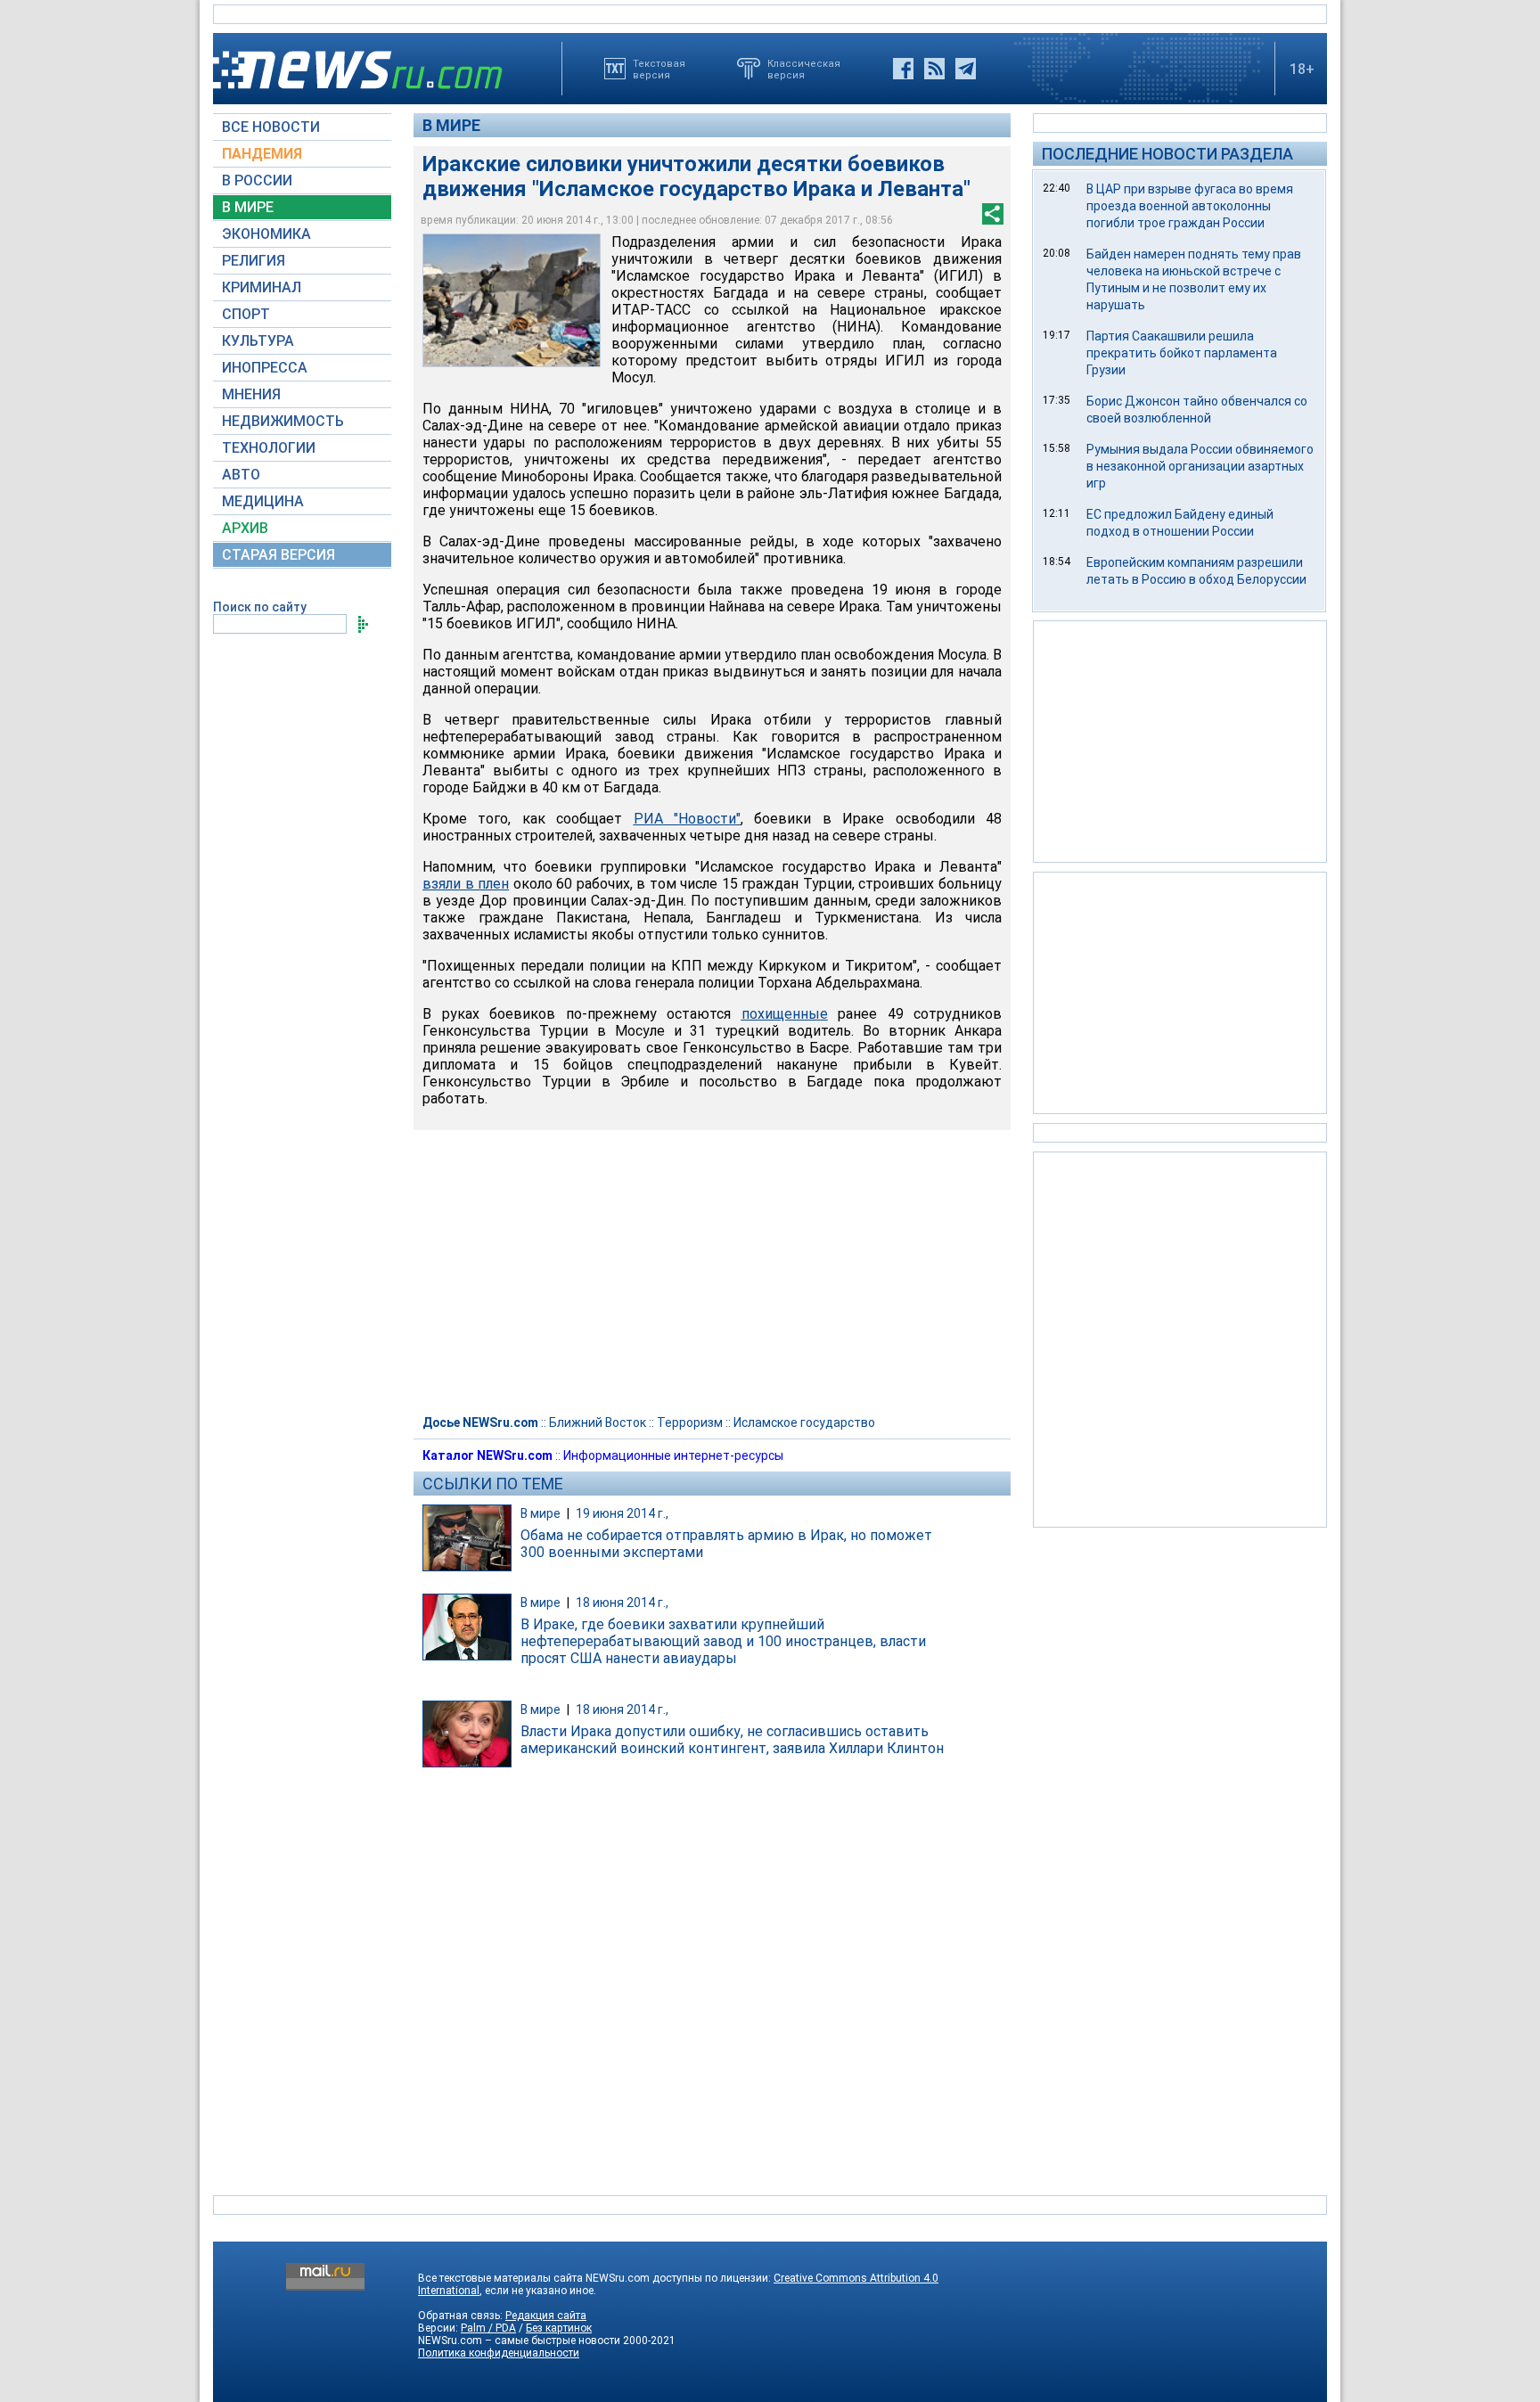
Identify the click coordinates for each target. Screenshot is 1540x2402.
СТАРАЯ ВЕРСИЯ (279, 555)
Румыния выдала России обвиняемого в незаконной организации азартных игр (1200, 466)
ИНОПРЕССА (265, 368)
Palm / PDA (488, 2328)
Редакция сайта (546, 2316)
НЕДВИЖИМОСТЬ (283, 421)
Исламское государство (804, 1422)
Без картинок (559, 2328)
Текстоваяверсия (659, 69)
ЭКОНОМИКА (266, 234)
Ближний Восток (598, 1422)
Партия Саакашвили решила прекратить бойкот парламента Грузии (1182, 353)
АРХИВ (245, 528)
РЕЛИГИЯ (254, 261)
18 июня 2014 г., (622, 1603)
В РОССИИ (257, 180)
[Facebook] (903, 69)
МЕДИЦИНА (263, 501)
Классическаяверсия (804, 69)
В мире (451, 125)
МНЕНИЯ (251, 394)
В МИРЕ (248, 207)
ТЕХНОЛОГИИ (269, 448)
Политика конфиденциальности (499, 2353)
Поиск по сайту (260, 607)
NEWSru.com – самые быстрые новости (519, 2341)
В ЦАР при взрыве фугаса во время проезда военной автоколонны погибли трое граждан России (1190, 206)
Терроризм (690, 1422)
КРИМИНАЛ (262, 287)
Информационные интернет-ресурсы (673, 1455)
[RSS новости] (934, 69)
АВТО (241, 475)
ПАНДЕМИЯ (262, 154)
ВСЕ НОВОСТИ (271, 127)
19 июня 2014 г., (622, 1513)
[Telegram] (966, 69)
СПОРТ (246, 314)
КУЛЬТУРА (258, 341)
